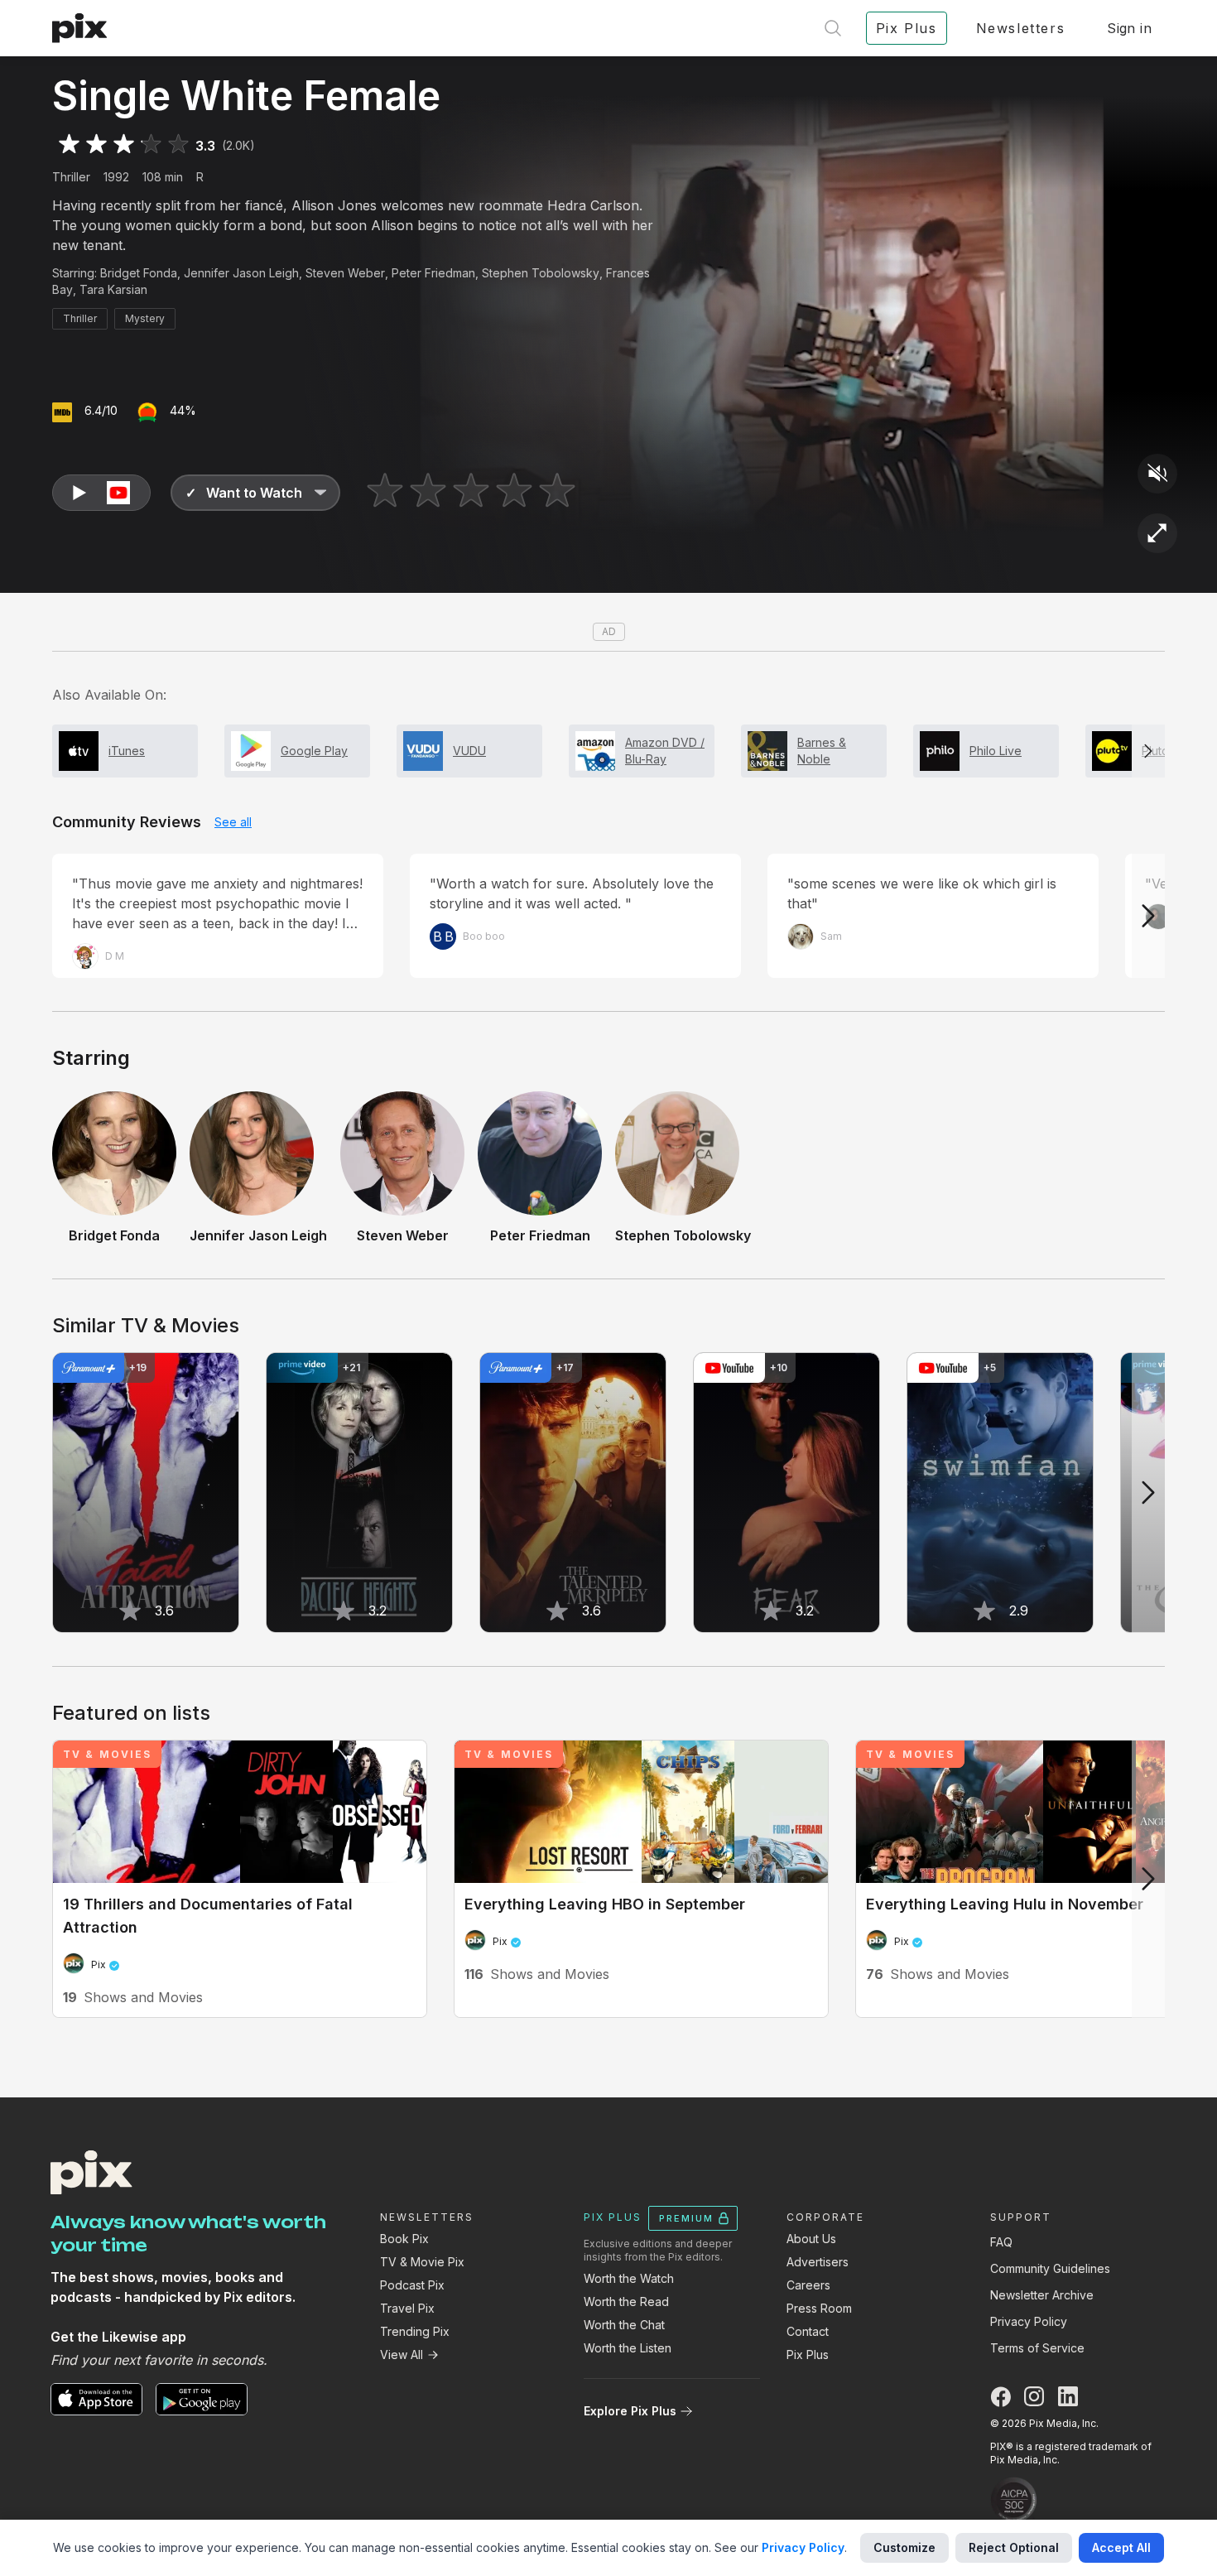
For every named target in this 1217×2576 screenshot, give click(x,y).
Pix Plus (808, 2355)
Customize (904, 2547)
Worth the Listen (628, 2348)
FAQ (1001, 2242)
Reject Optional (1014, 2547)
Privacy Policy (1029, 2321)
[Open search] (833, 28)
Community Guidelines (1050, 2268)
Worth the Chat (624, 2325)
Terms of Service (1037, 2348)
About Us (811, 2239)
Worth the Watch (629, 2278)
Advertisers (818, 2262)
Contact (808, 2331)
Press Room (819, 2308)
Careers (808, 2285)
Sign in (1129, 28)
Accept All (1121, 2547)
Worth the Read (626, 2302)
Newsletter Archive (1042, 2295)
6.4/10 (101, 410)
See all (233, 822)
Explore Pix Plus (630, 2411)
